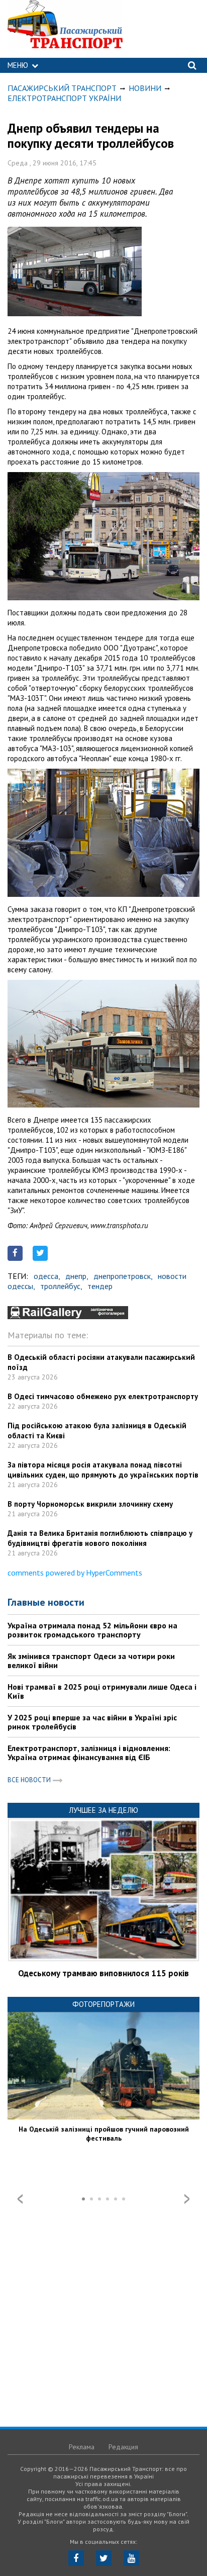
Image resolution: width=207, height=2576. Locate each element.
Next (187, 2199)
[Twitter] (104, 2558)
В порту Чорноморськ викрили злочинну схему (90, 1504)
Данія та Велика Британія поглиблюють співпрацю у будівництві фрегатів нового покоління (100, 1538)
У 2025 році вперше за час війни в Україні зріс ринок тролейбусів (92, 1722)
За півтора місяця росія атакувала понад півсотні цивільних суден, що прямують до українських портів (103, 1470)
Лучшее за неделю (103, 1810)
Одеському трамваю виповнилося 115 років (103, 1973)
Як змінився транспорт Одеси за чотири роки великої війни (91, 1661)
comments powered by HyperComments (75, 1573)
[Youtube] (131, 2558)
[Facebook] (76, 2558)
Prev (20, 2199)
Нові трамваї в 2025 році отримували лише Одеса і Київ (102, 1691)
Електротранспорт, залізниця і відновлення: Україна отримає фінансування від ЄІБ (89, 1753)
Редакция (123, 2447)
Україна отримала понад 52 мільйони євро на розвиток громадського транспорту (92, 1630)
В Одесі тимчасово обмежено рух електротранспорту (103, 1396)
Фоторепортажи (103, 2004)
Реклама (82, 2447)
